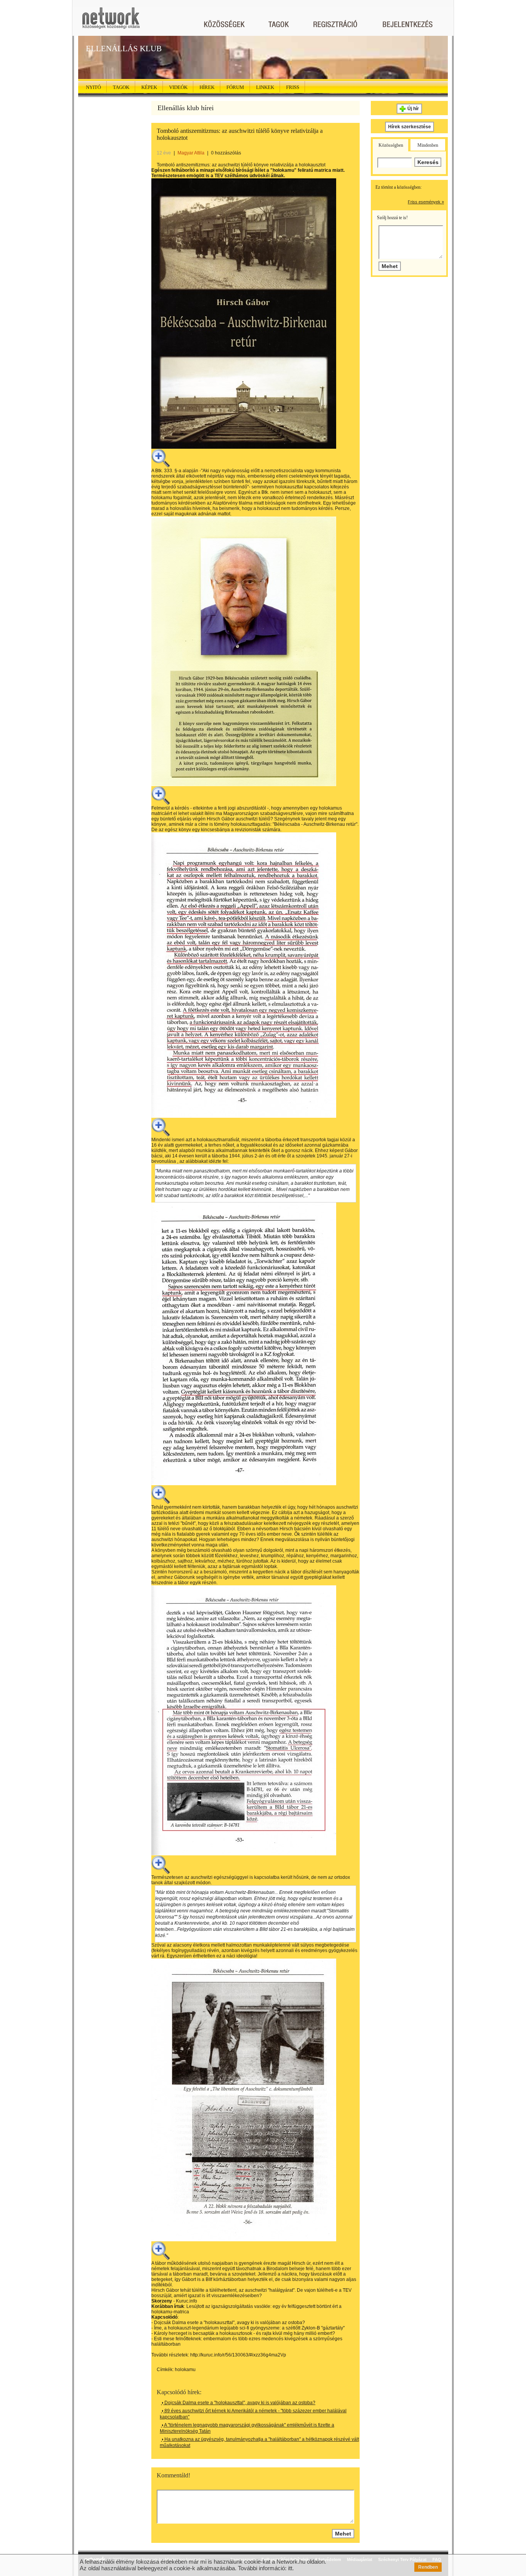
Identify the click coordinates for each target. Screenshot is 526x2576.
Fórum (235, 87)
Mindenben (428, 145)
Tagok (121, 87)
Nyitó (93, 87)
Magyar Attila (191, 153)
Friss (293, 87)
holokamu (185, 2370)
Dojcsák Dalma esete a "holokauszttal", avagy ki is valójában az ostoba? (239, 2403)
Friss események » (426, 202)
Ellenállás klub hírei (186, 108)
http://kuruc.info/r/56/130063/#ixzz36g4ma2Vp (238, 2355)
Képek (149, 87)
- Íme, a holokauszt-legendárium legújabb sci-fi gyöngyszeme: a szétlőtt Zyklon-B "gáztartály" (248, 2328)
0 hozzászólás (226, 153)
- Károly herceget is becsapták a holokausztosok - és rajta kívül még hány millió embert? (243, 2333)
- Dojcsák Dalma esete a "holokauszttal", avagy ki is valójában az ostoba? (228, 2323)
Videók (178, 87)
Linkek (265, 87)
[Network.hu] (111, 22)
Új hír (413, 109)
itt (290, 2568)
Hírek (207, 87)
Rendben (428, 2567)
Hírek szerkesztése (410, 127)
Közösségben (391, 145)
